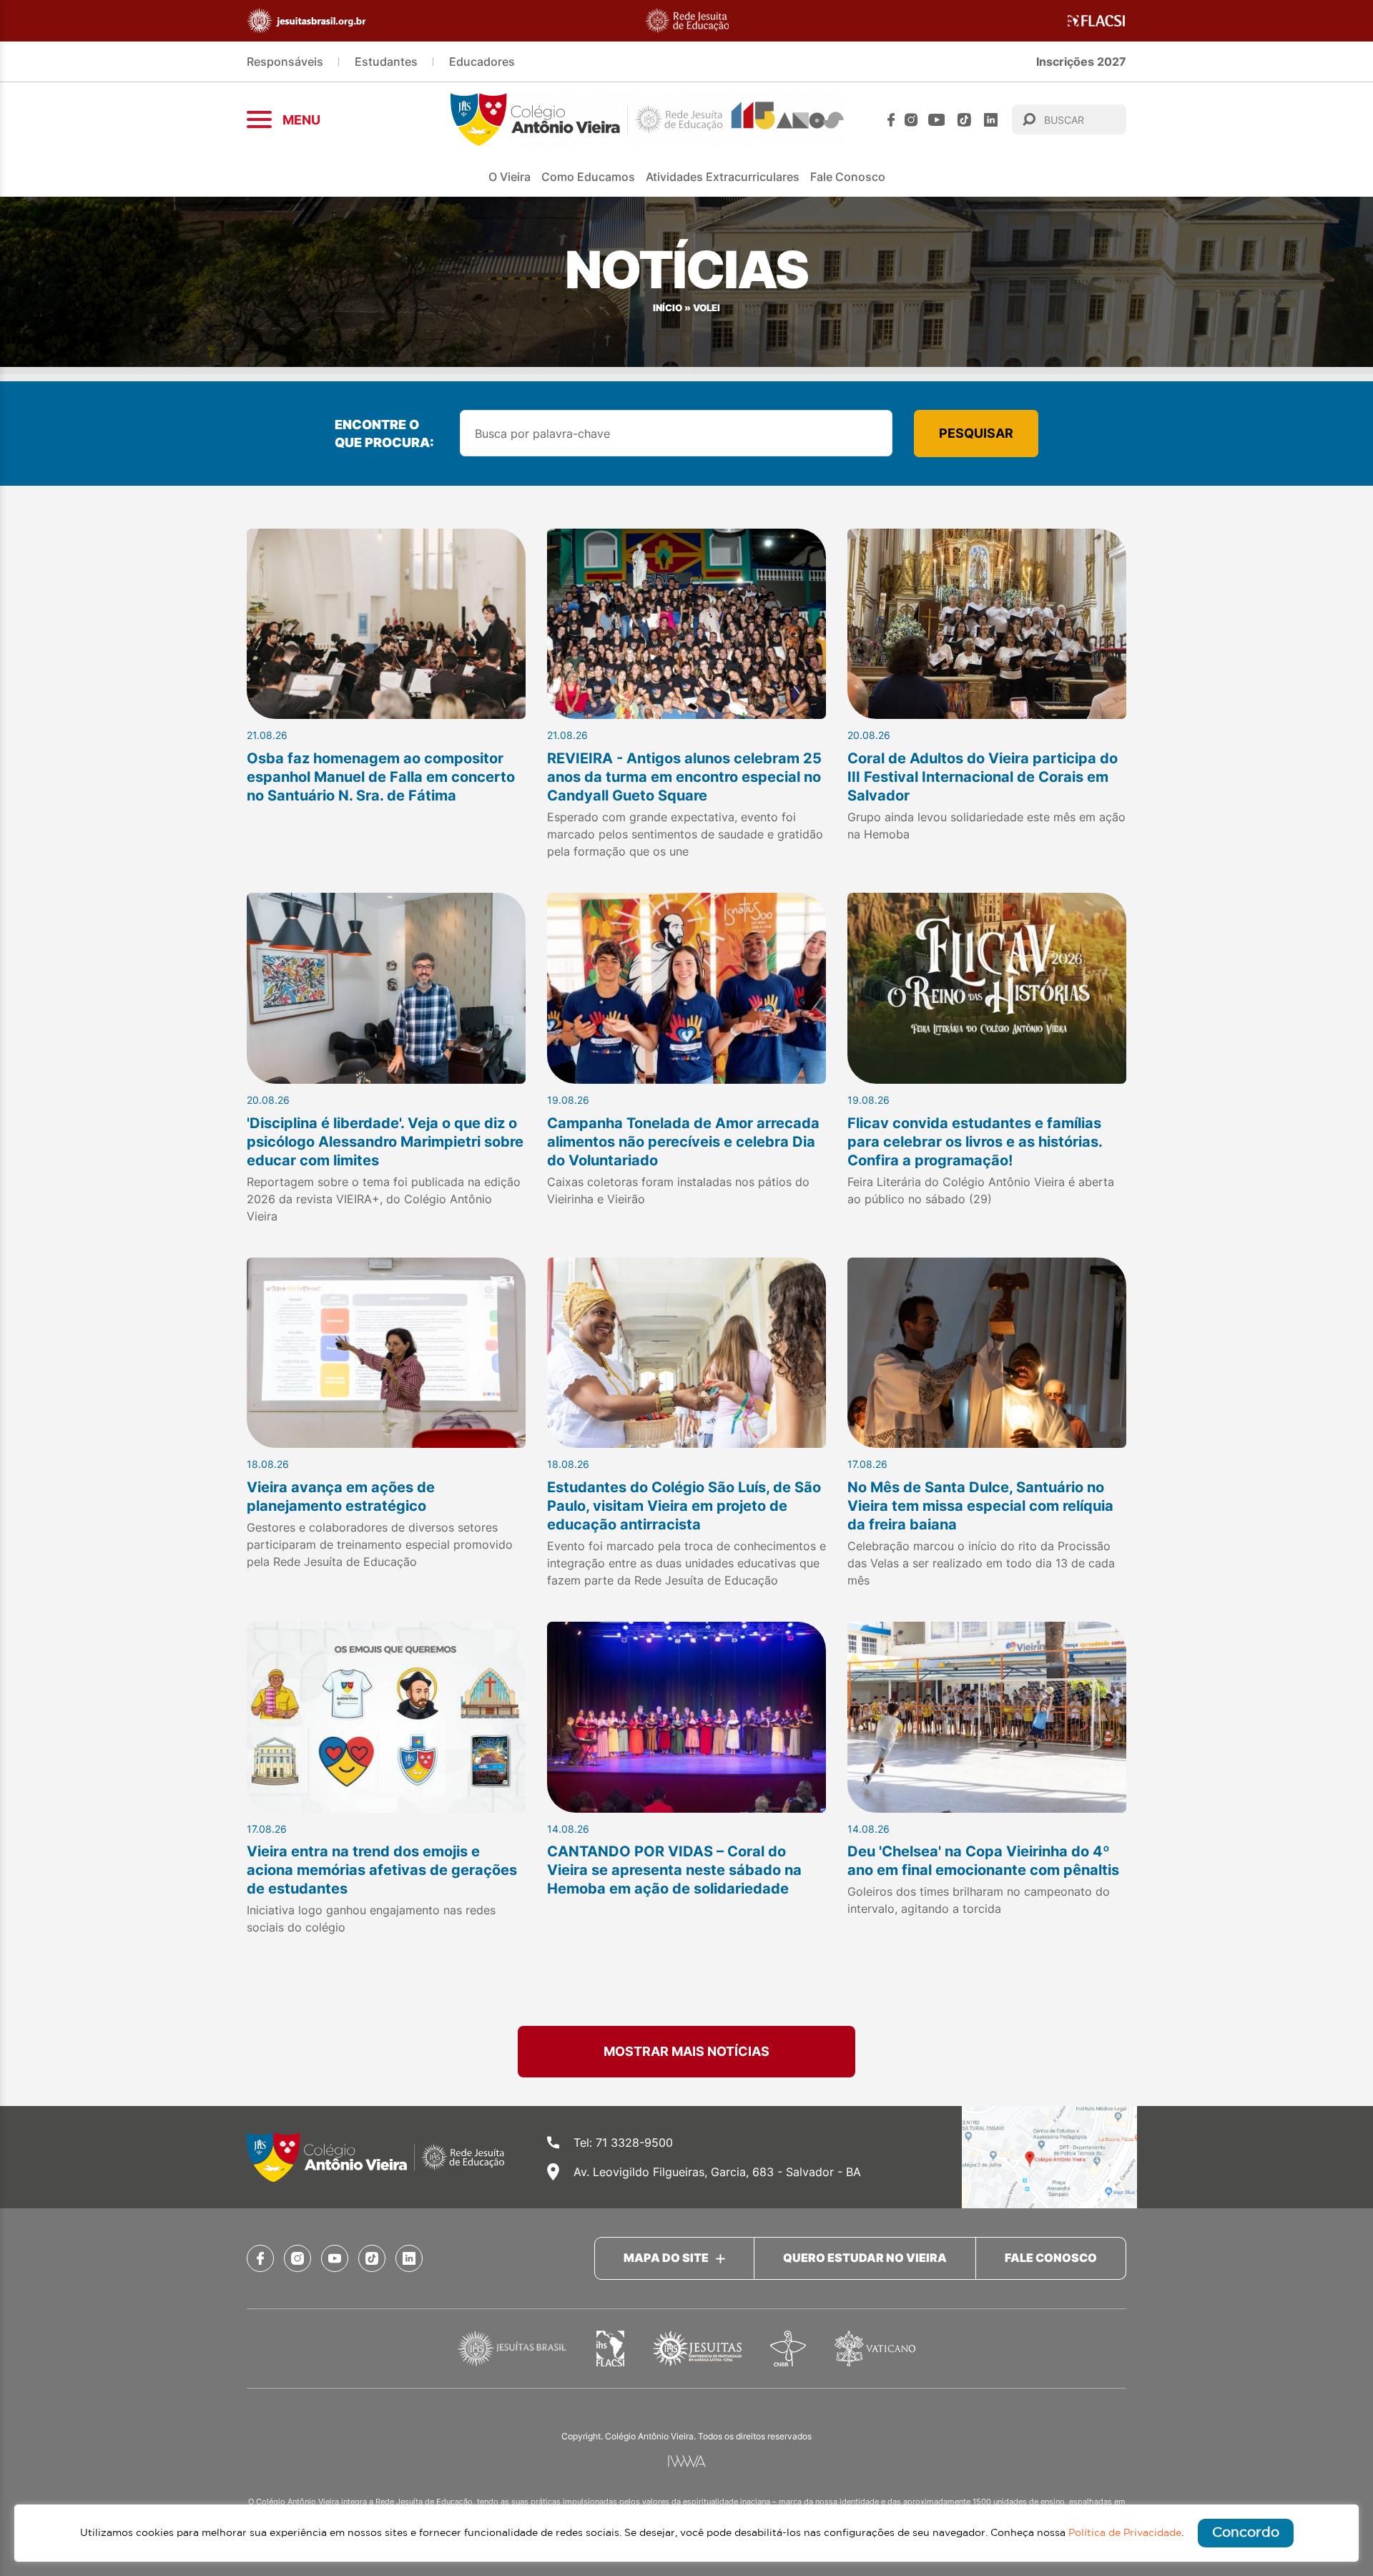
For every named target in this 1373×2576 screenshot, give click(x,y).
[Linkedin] (991, 120)
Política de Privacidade (1125, 2533)
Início (668, 308)
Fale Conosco (848, 177)
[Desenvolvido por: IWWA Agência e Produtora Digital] (687, 2461)
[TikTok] (964, 120)
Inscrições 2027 (1081, 62)
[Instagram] (911, 120)
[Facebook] (891, 120)
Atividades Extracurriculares (723, 177)
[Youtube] (937, 120)
